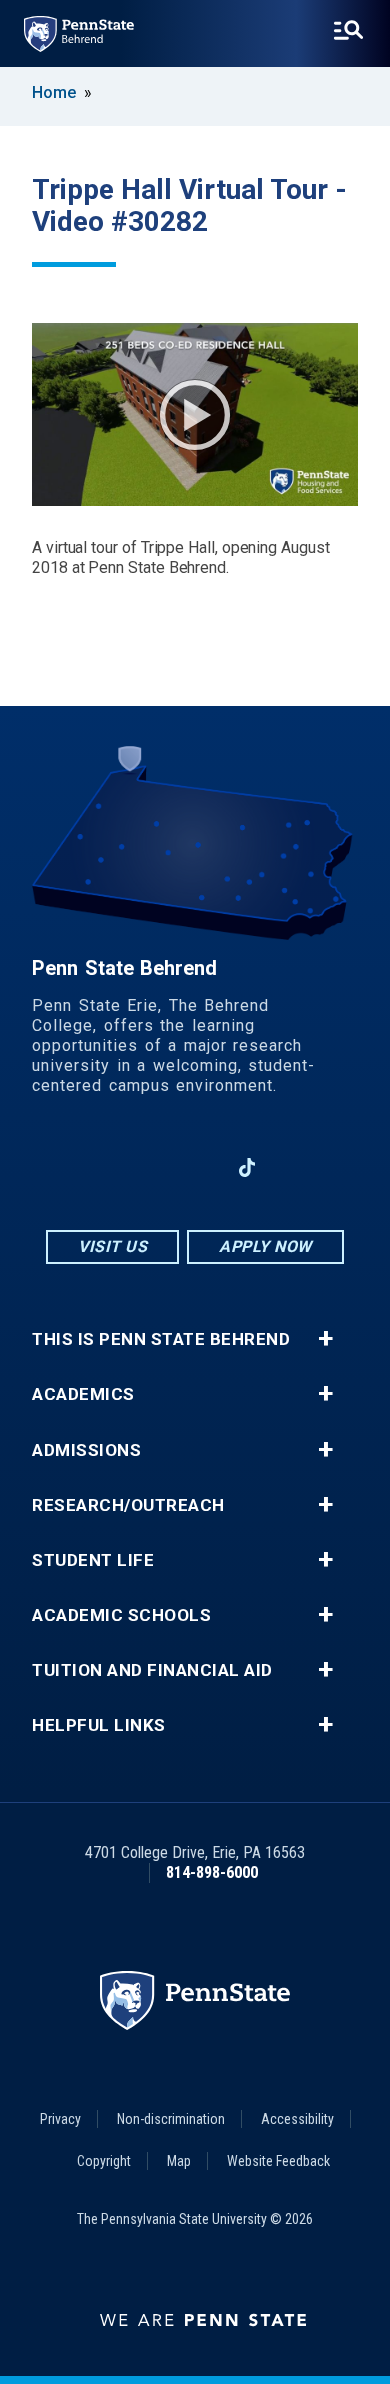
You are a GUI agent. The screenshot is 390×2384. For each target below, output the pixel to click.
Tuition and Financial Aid (152, 1670)
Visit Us (112, 1246)
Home (54, 92)
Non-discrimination (171, 2119)
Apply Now (265, 1246)
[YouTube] (299, 1167)
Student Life (93, 1560)
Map (179, 2161)
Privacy (60, 2119)
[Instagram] (143, 1167)
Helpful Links (99, 1725)
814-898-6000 (212, 1872)
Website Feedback (278, 2161)
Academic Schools (121, 1615)
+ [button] (325, 1339)
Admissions (86, 1450)
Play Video (195, 415)
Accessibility (297, 2119)
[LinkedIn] (195, 1167)
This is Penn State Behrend (161, 1339)
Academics (83, 1394)
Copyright (104, 2161)
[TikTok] (247, 1168)
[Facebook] (91, 1167)
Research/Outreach (128, 1505)
